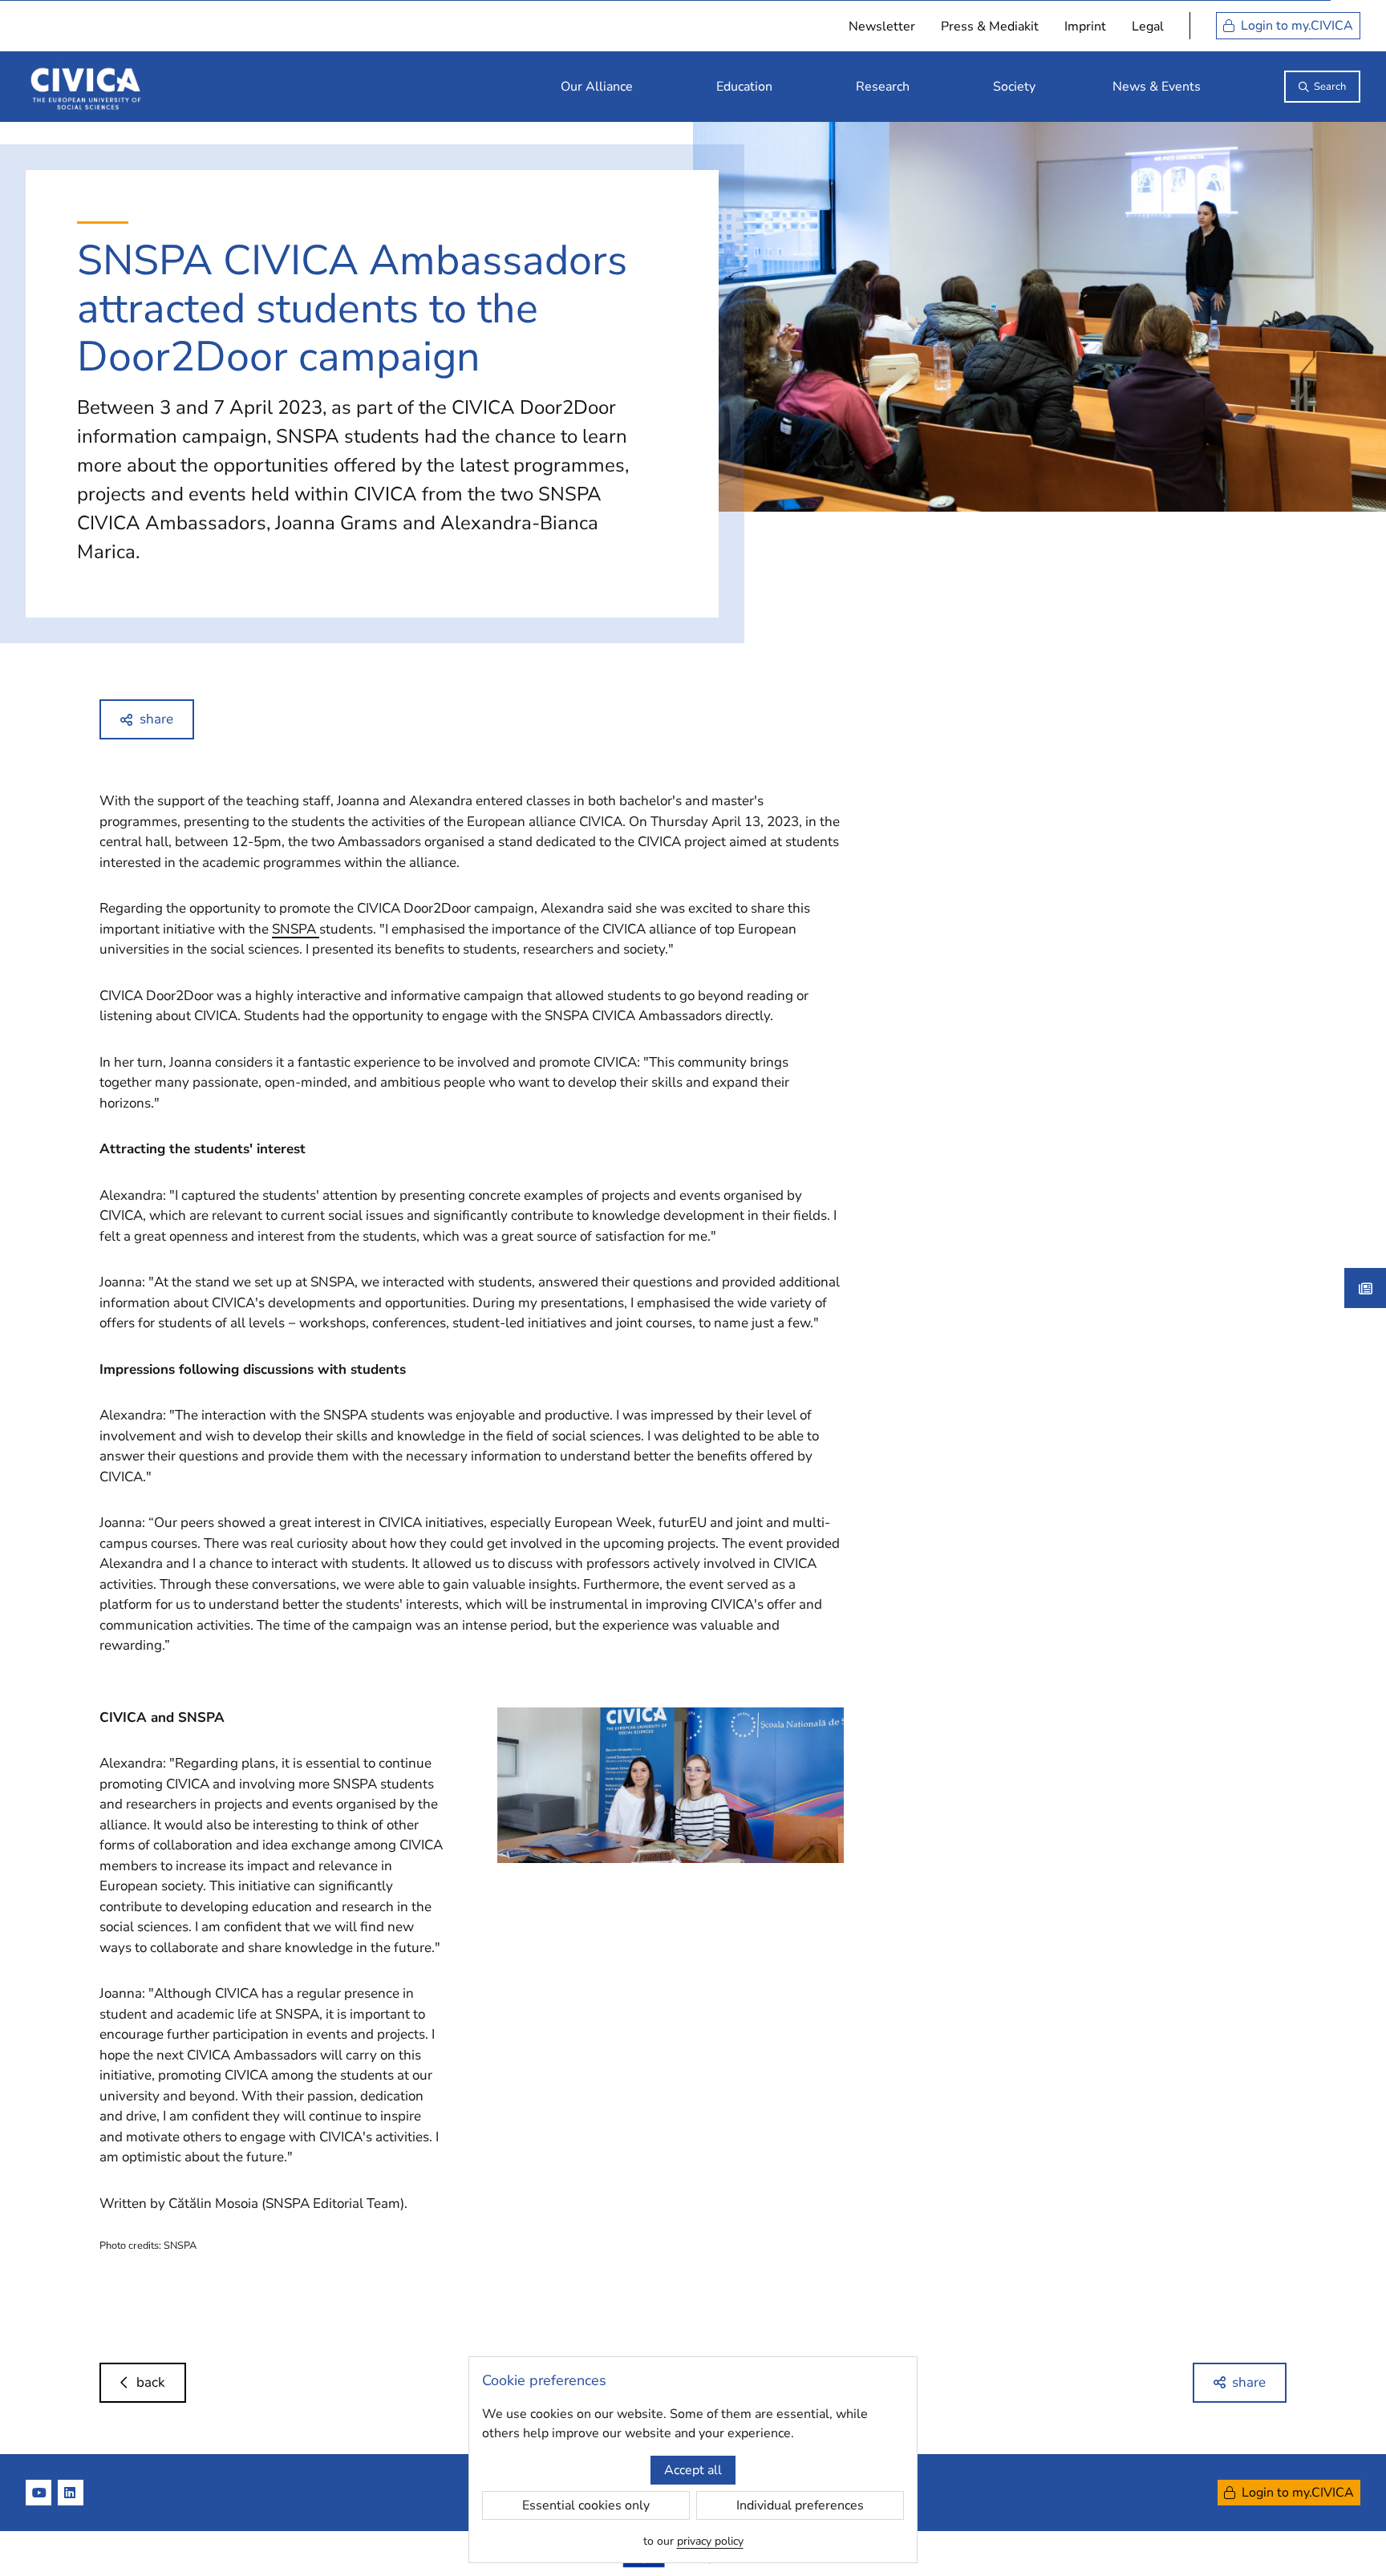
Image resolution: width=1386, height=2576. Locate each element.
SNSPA (296, 929)
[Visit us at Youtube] (38, 2493)
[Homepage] (86, 87)
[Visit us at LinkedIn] (71, 2493)
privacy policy (710, 2541)
